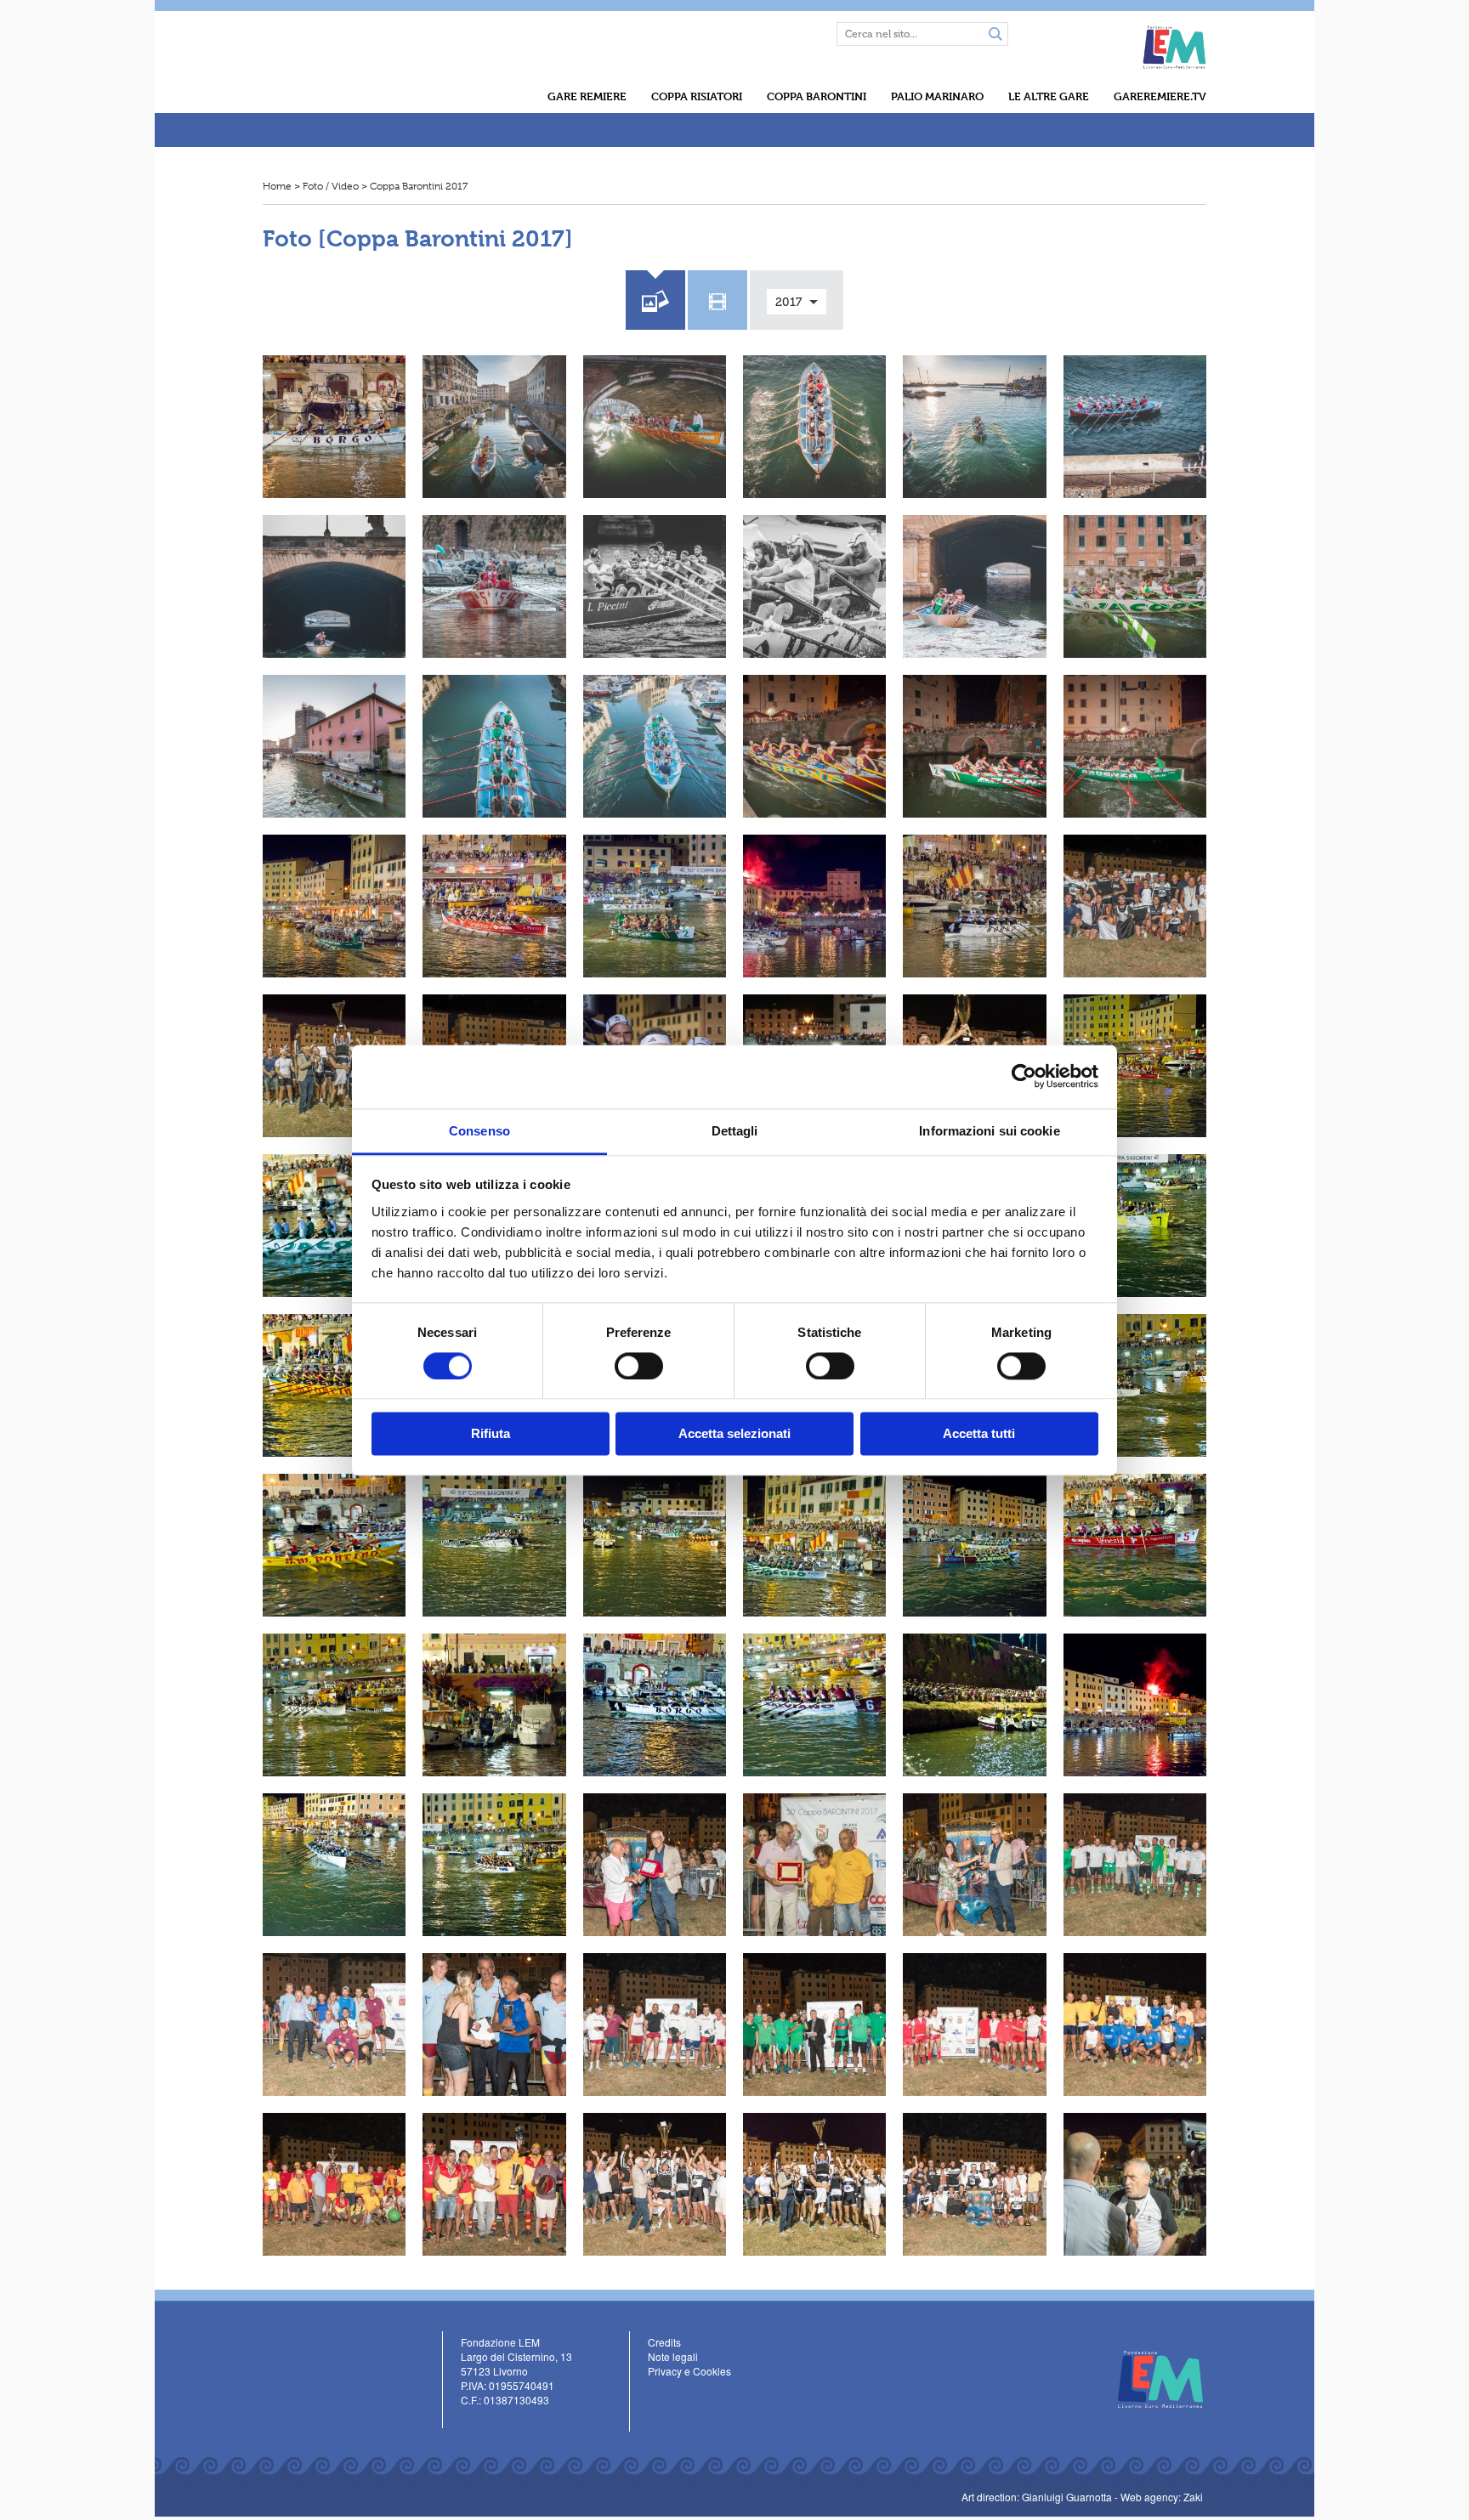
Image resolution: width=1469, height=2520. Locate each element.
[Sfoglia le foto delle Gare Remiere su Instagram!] (815, 34)
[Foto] (655, 298)
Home (277, 186)
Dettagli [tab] (735, 1131)
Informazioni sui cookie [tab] (989, 1131)
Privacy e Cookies (689, 2371)
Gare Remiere (587, 96)
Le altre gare (1049, 96)
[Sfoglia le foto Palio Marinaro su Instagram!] (519, 2423)
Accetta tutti (979, 1434)
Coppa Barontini (817, 96)
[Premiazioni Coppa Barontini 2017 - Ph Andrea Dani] (655, 1865)
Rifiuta (491, 1434)
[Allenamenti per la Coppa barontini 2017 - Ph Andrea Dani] (494, 427)
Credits (664, 2342)
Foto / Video (331, 186)
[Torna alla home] (357, 82)
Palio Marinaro (937, 96)
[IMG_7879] (974, 1865)
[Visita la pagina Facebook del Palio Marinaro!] (470, 2423)
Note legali (673, 2356)
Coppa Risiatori (697, 96)
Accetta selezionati (734, 1434)
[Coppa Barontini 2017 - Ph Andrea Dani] (334, 427)
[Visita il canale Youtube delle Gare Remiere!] (790, 34)
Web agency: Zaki (1162, 2497)
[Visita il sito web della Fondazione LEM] (1152, 2378)
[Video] (717, 298)
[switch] (639, 1366)
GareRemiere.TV (1160, 96)
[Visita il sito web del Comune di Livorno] (1080, 40)
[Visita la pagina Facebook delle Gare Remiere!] (766, 34)
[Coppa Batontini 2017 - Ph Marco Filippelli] (1135, 1066)
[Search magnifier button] (995, 35)
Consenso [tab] (479, 1131)
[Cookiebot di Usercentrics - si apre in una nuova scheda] (1024, 1076)
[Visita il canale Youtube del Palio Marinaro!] (494, 2423)
